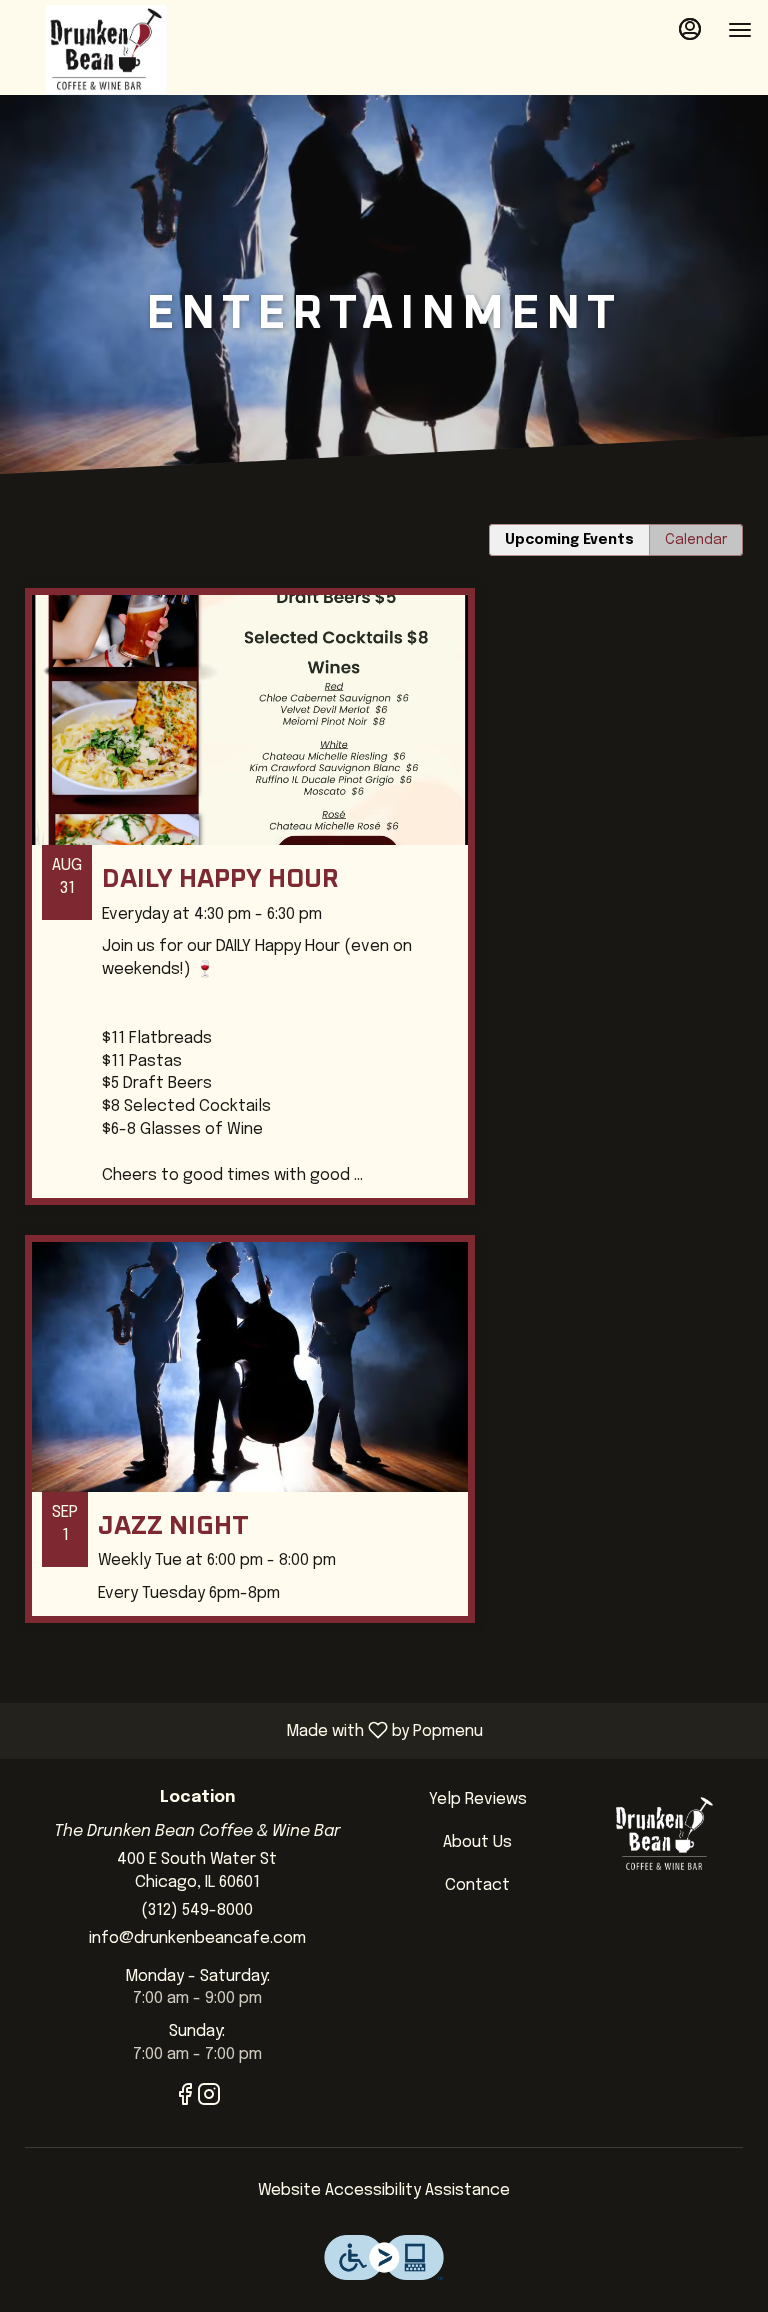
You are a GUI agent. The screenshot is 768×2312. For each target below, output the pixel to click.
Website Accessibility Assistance (384, 2190)
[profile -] (690, 29)
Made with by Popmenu (249, 1730)
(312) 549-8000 (197, 1910)
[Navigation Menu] (740, 30)
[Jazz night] (384, 1444)
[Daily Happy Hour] (384, 911)
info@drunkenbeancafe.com (197, 1938)
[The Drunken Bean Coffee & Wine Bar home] (106, 50)
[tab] (569, 540)
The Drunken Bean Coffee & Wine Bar (664, 1834)
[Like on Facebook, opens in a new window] (185, 2099)
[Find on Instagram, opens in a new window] (209, 2099)
